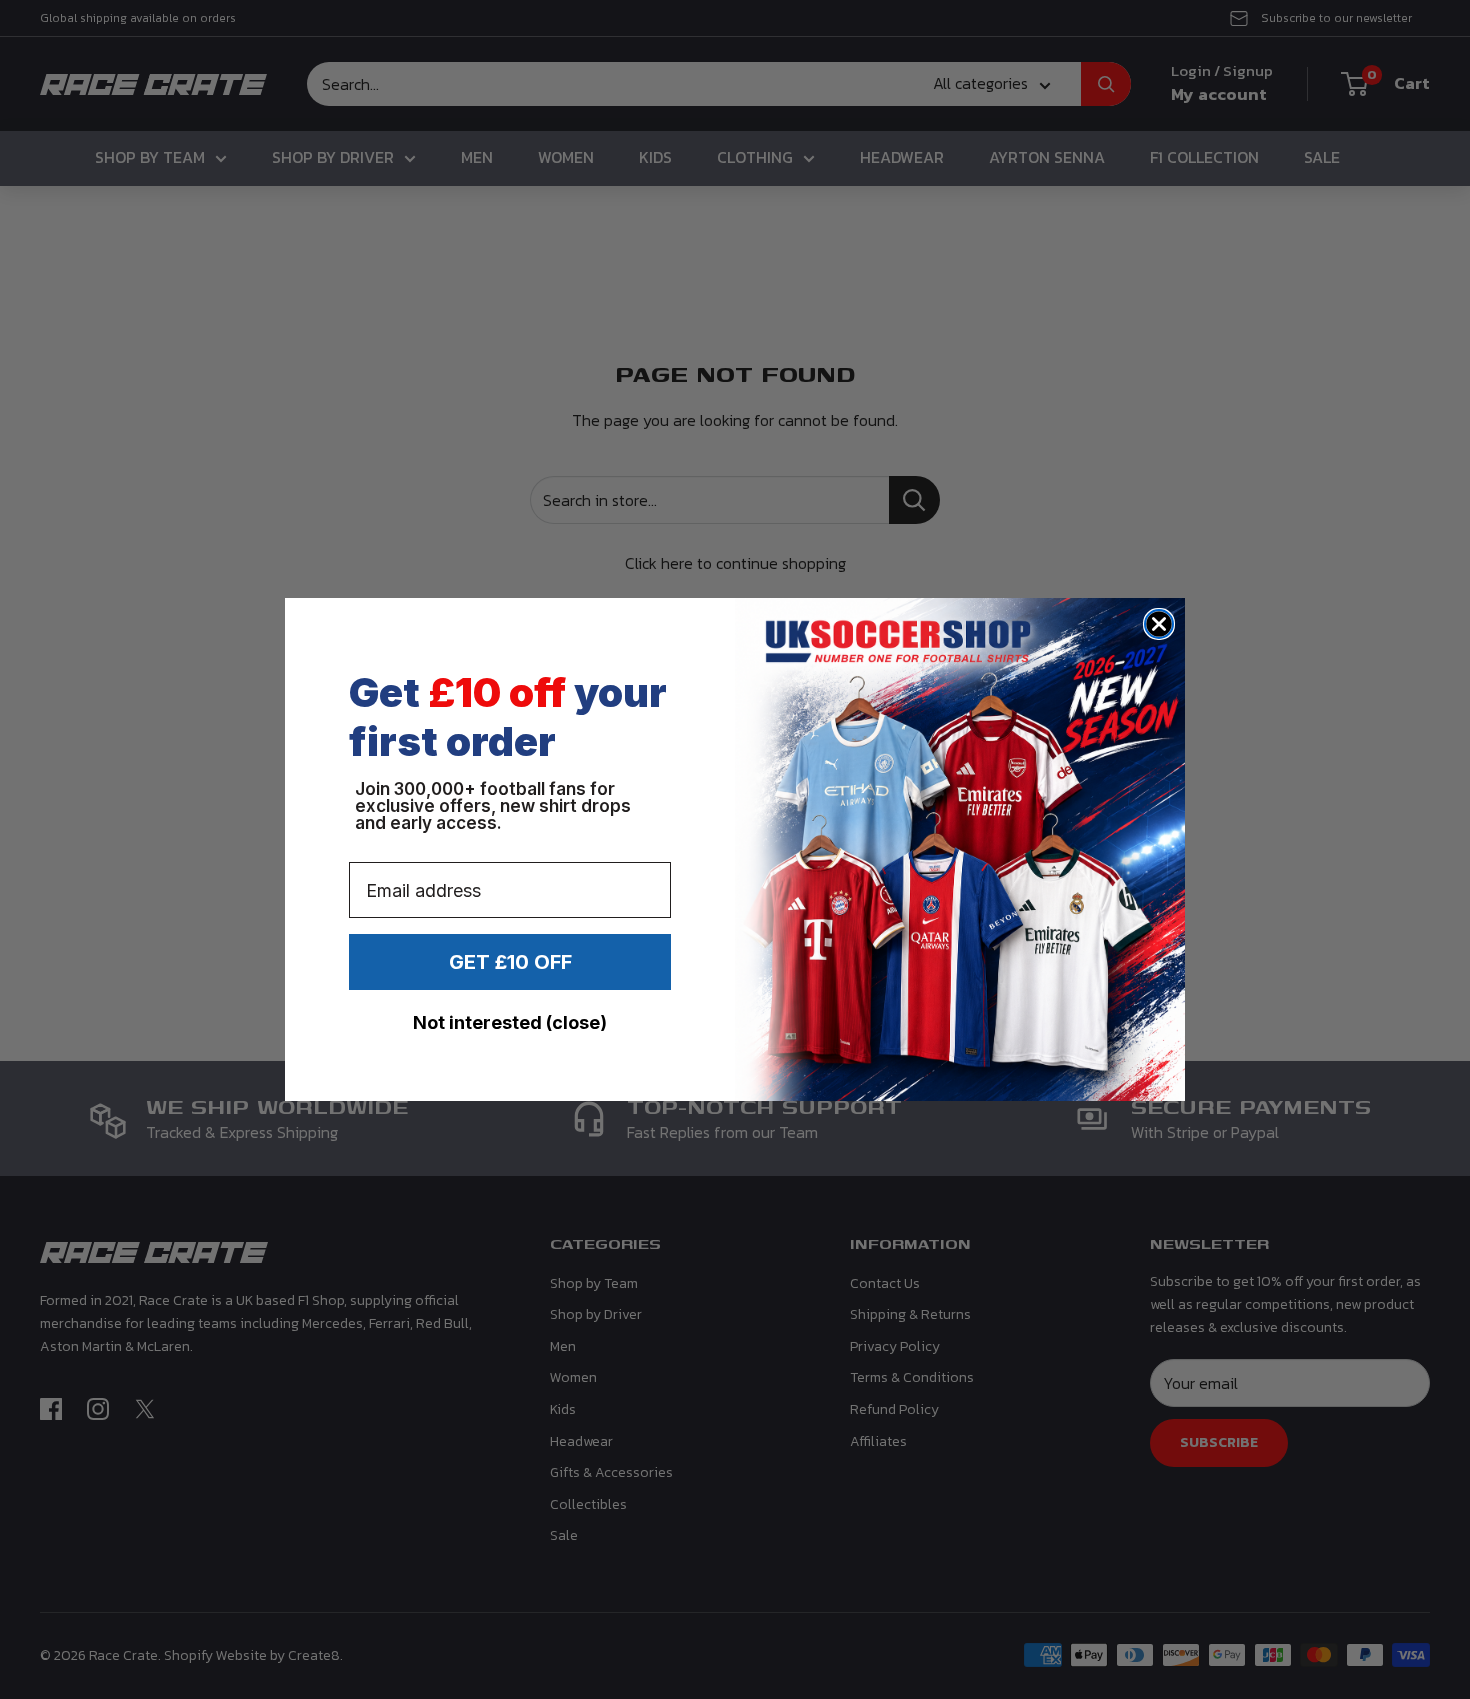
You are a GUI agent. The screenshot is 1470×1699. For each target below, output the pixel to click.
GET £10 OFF (510, 962)
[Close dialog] (1159, 624)
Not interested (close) (510, 1022)
